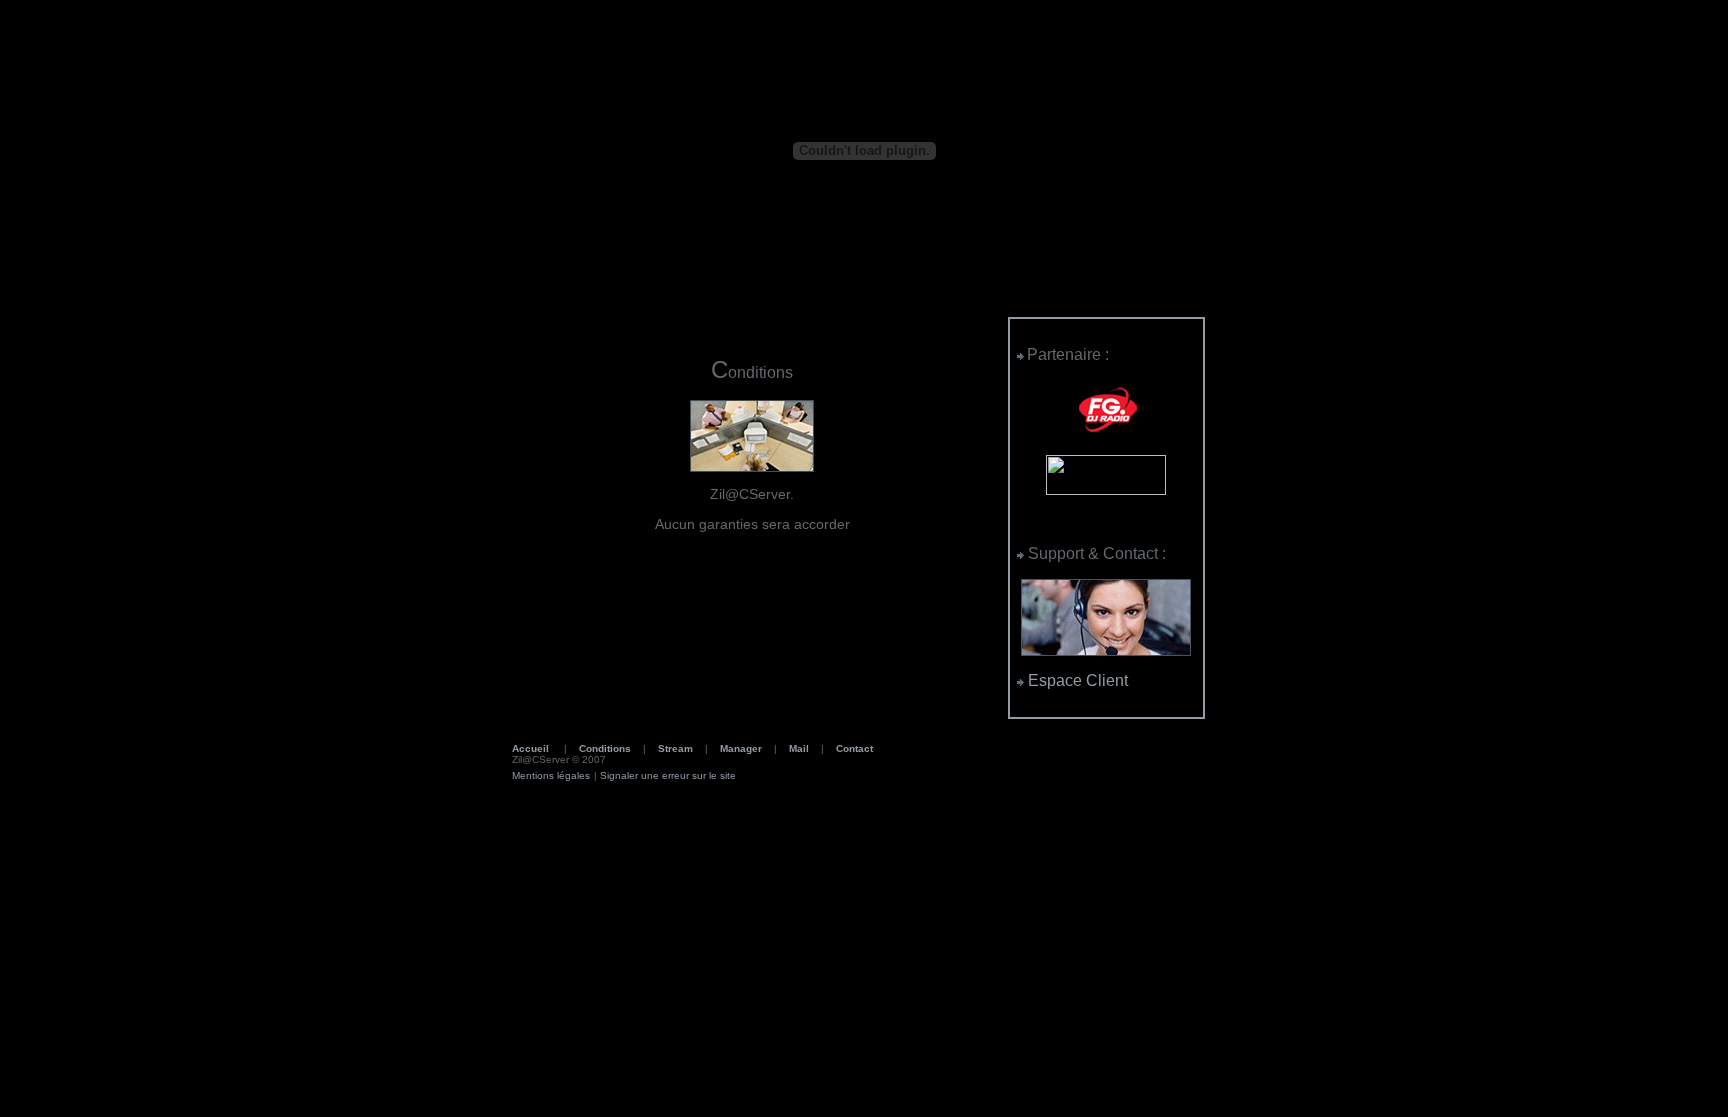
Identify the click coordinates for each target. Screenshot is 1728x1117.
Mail (799, 748)
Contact (854, 748)
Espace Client (1076, 680)
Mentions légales (551, 775)
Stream (675, 748)
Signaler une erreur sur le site (668, 775)
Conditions (605, 748)
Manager (741, 748)
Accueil (530, 748)
